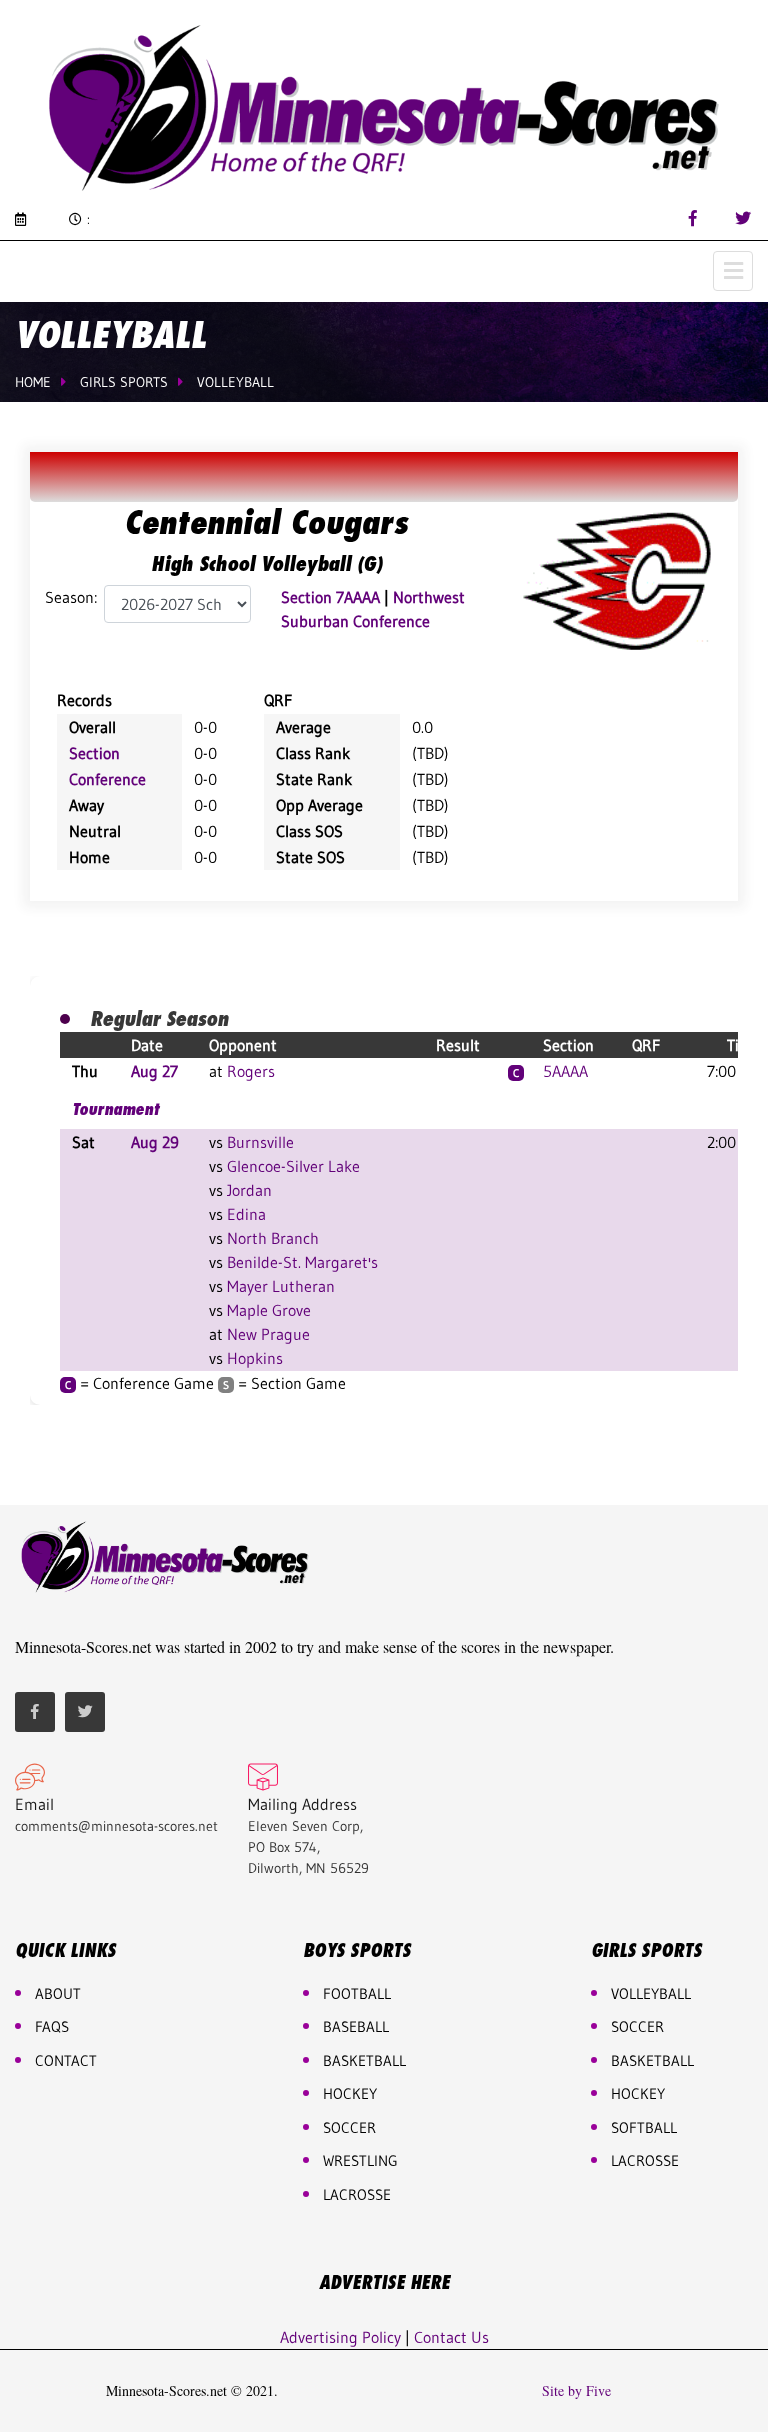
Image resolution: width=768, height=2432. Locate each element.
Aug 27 (154, 1071)
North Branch (273, 1238)
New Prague (268, 1334)
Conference (107, 779)
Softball (644, 2127)
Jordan (249, 1190)
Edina (246, 1214)
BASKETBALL (364, 2060)
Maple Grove (269, 1310)
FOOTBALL (357, 1993)
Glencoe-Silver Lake (293, 1166)
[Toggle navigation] (733, 271)
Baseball (356, 2026)
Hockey (638, 2093)
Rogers (251, 1071)
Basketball (652, 2060)
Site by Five (576, 2391)
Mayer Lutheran (281, 1286)
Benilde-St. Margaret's (302, 1262)
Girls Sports (124, 382)
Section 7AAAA (330, 597)
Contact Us (451, 2337)
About (58, 1993)
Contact (66, 2060)
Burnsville (260, 1142)
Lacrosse (357, 2194)
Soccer (349, 2127)
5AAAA (565, 1071)
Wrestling (360, 2160)
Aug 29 (155, 1142)
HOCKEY (350, 2093)
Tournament (115, 1109)
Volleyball (235, 382)
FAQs (52, 2026)
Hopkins (255, 1358)
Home (33, 382)
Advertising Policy (340, 2337)
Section (94, 753)
